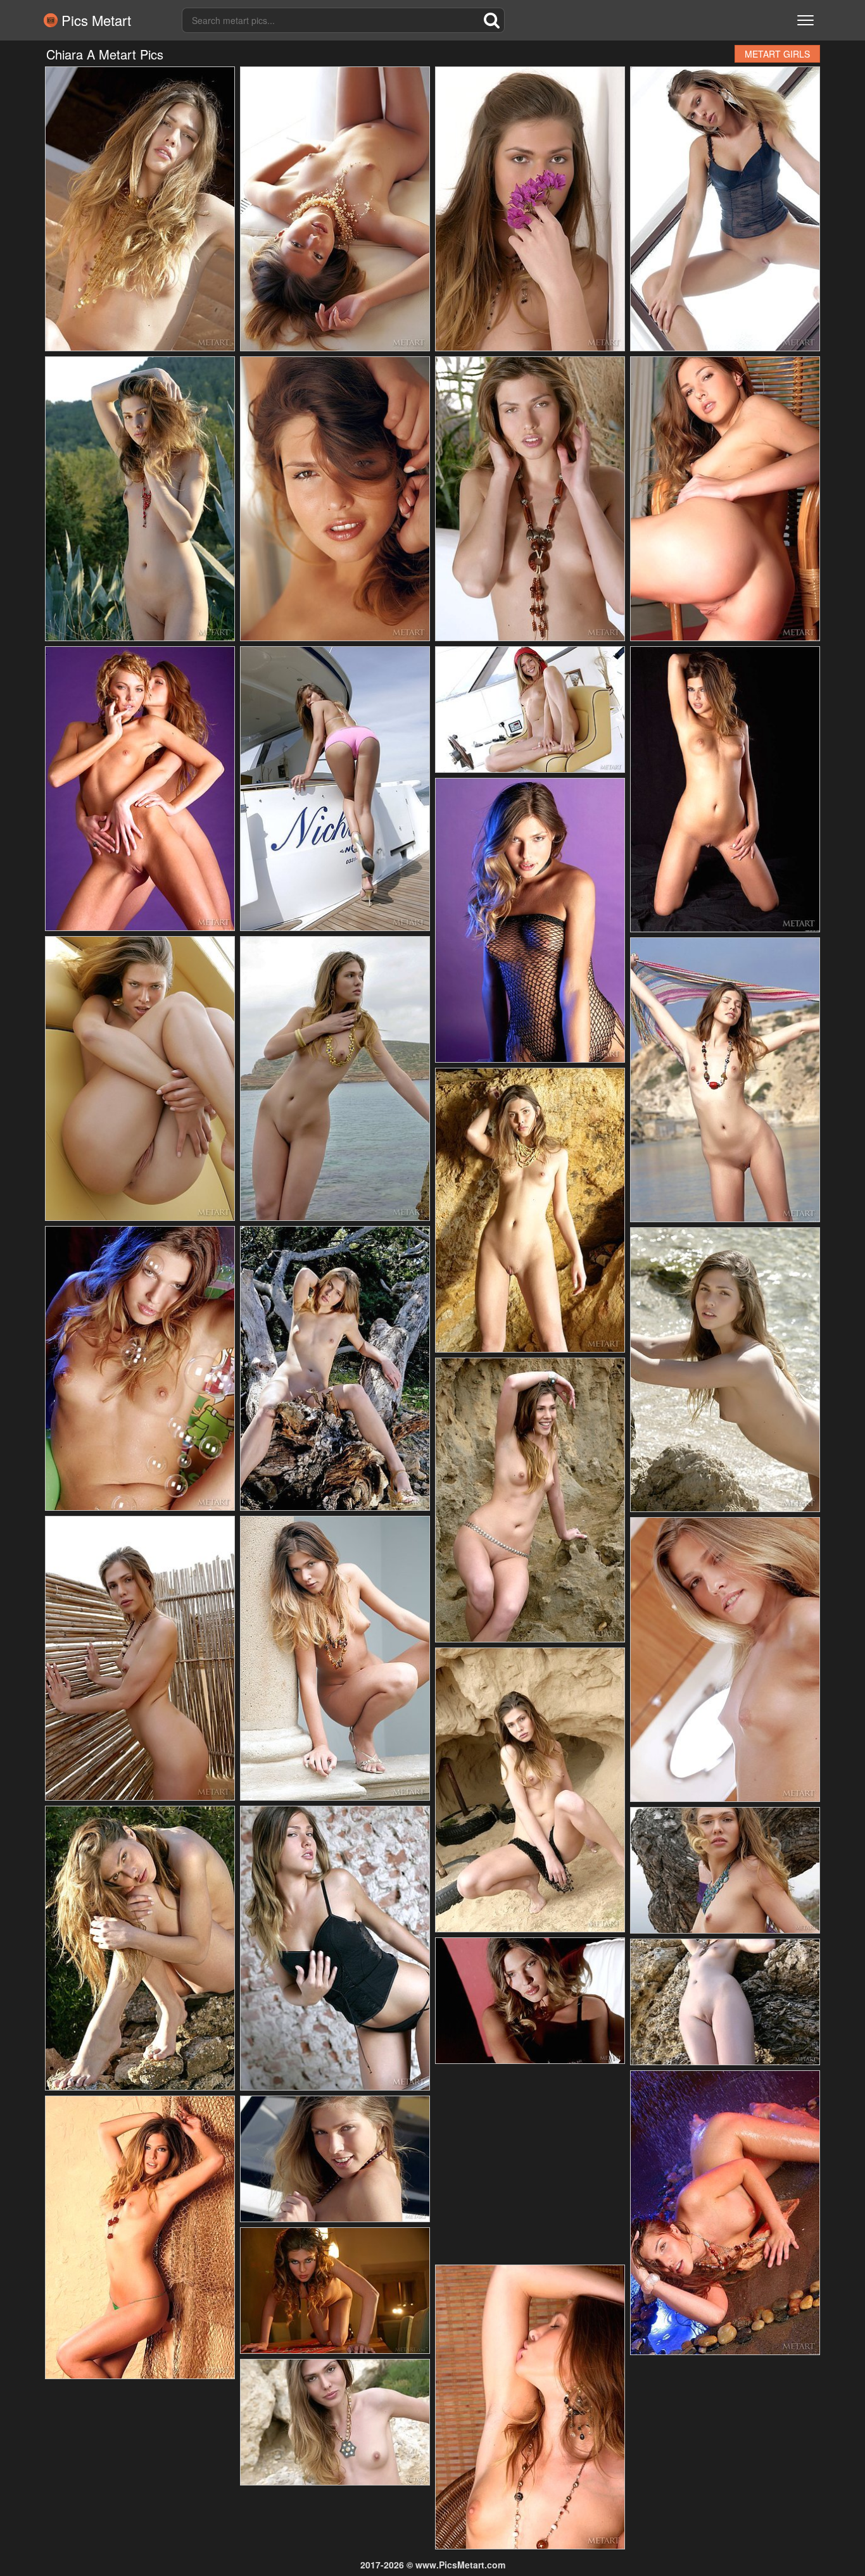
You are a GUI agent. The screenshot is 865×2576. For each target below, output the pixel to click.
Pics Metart (94, 20)
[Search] (492, 20)
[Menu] (805, 20)
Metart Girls (777, 54)
